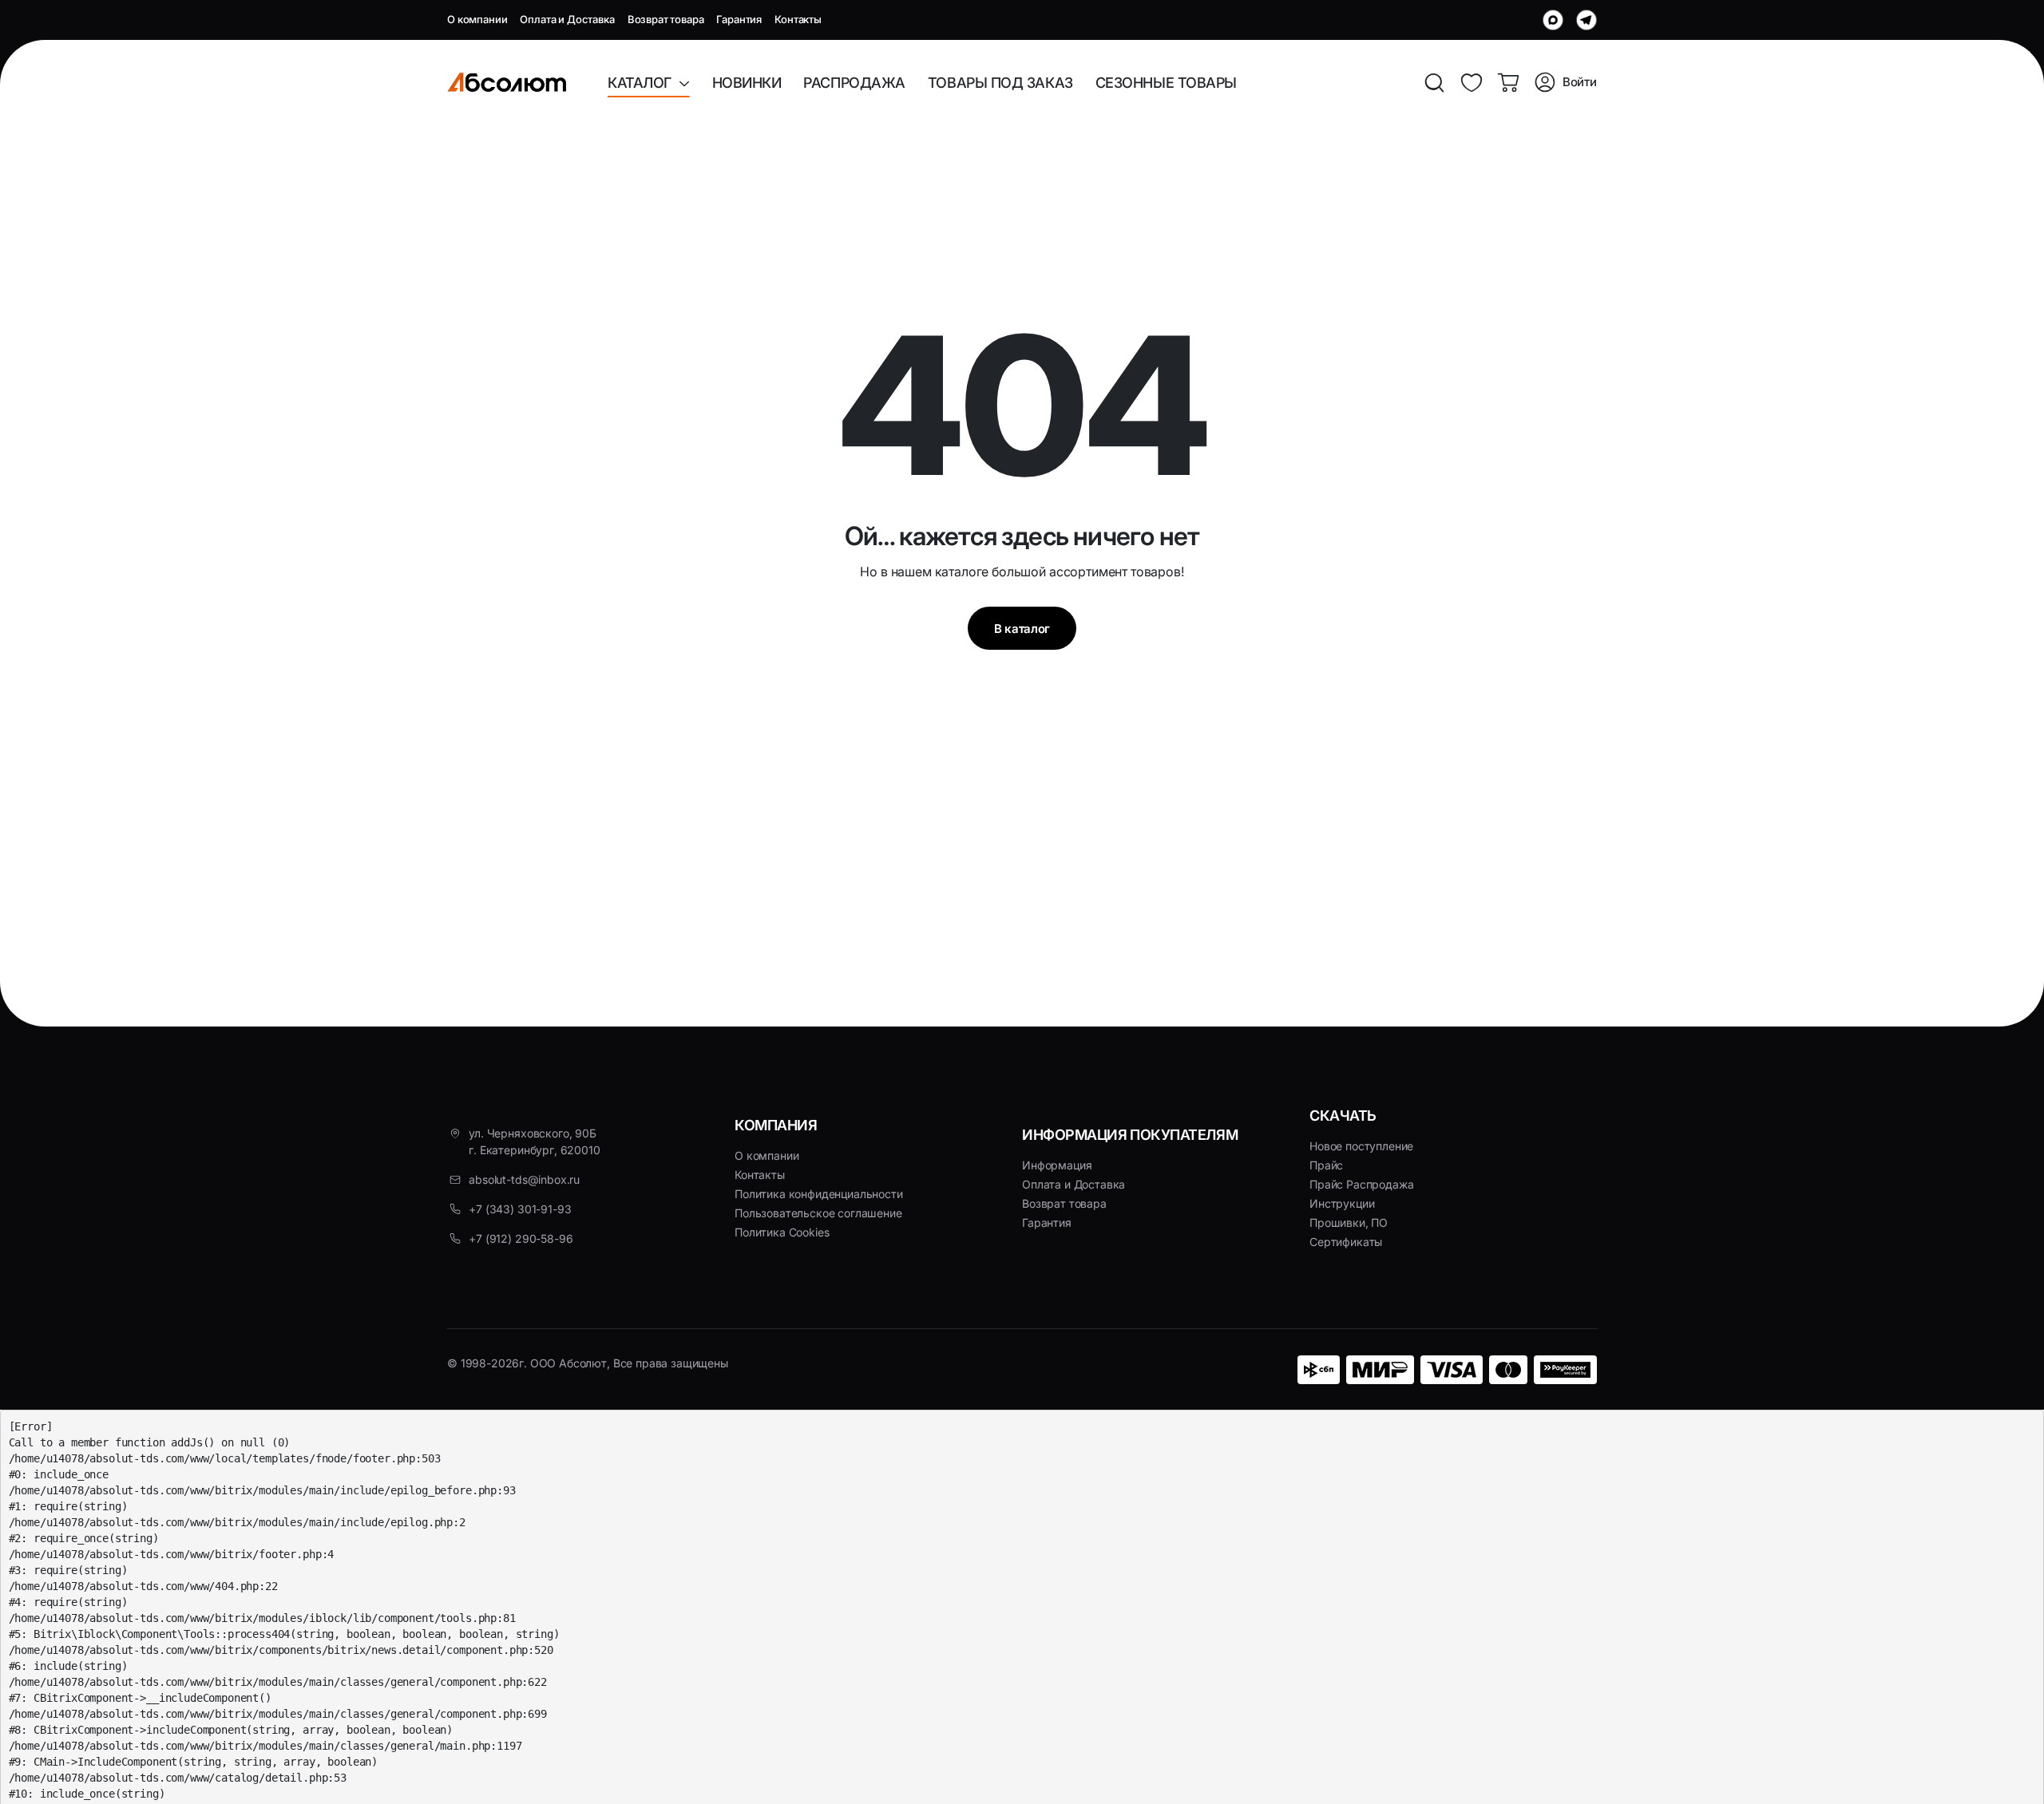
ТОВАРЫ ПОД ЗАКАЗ (1000, 83)
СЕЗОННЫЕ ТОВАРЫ (1166, 83)
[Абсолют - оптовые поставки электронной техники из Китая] (507, 82)
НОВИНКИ (747, 83)
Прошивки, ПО (1349, 1222)
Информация (1057, 1165)
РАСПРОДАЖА (854, 83)
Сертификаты (1346, 1242)
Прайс (1326, 1165)
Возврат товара (666, 19)
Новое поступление (1361, 1146)
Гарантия (739, 19)
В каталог (1022, 629)
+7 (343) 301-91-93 (520, 1209)
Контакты (798, 19)
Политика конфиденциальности (819, 1194)
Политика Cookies (782, 1232)
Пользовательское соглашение (818, 1213)
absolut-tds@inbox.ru (524, 1179)
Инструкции (1342, 1203)
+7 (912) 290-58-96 (521, 1238)
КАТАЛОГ (643, 83)
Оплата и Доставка (567, 19)
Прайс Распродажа (1361, 1184)
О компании (477, 19)
